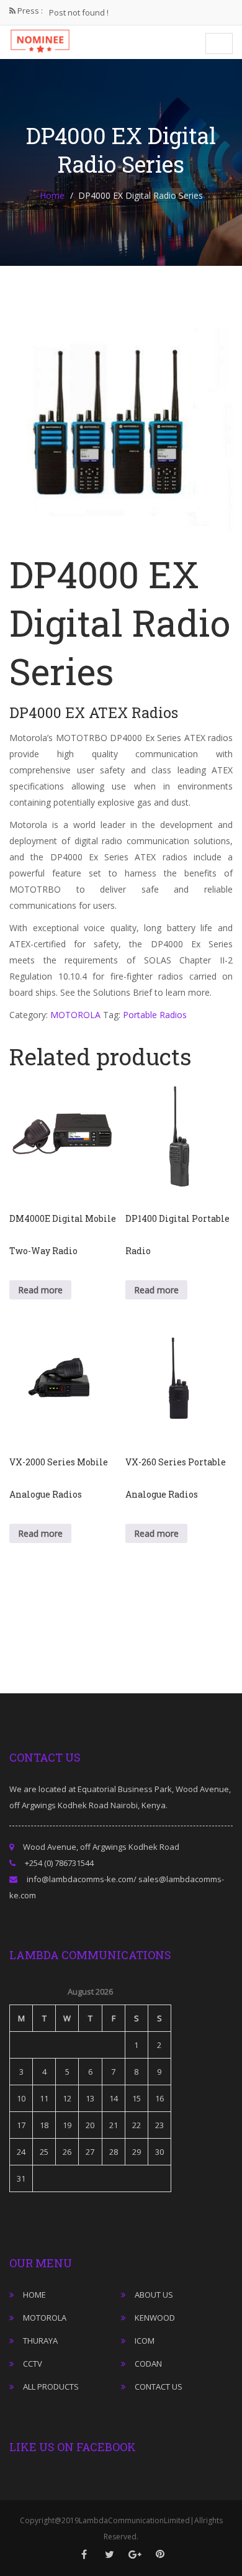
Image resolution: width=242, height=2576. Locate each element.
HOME (34, 2295)
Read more (40, 1290)
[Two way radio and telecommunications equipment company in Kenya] (40, 40)
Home (52, 195)
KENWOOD (155, 2318)
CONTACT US (159, 2387)
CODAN (148, 2364)
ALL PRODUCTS (51, 2387)
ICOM (145, 2341)
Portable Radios (155, 1015)
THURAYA (40, 2341)
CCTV (33, 2364)
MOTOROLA (75, 1015)
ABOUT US (154, 2295)
